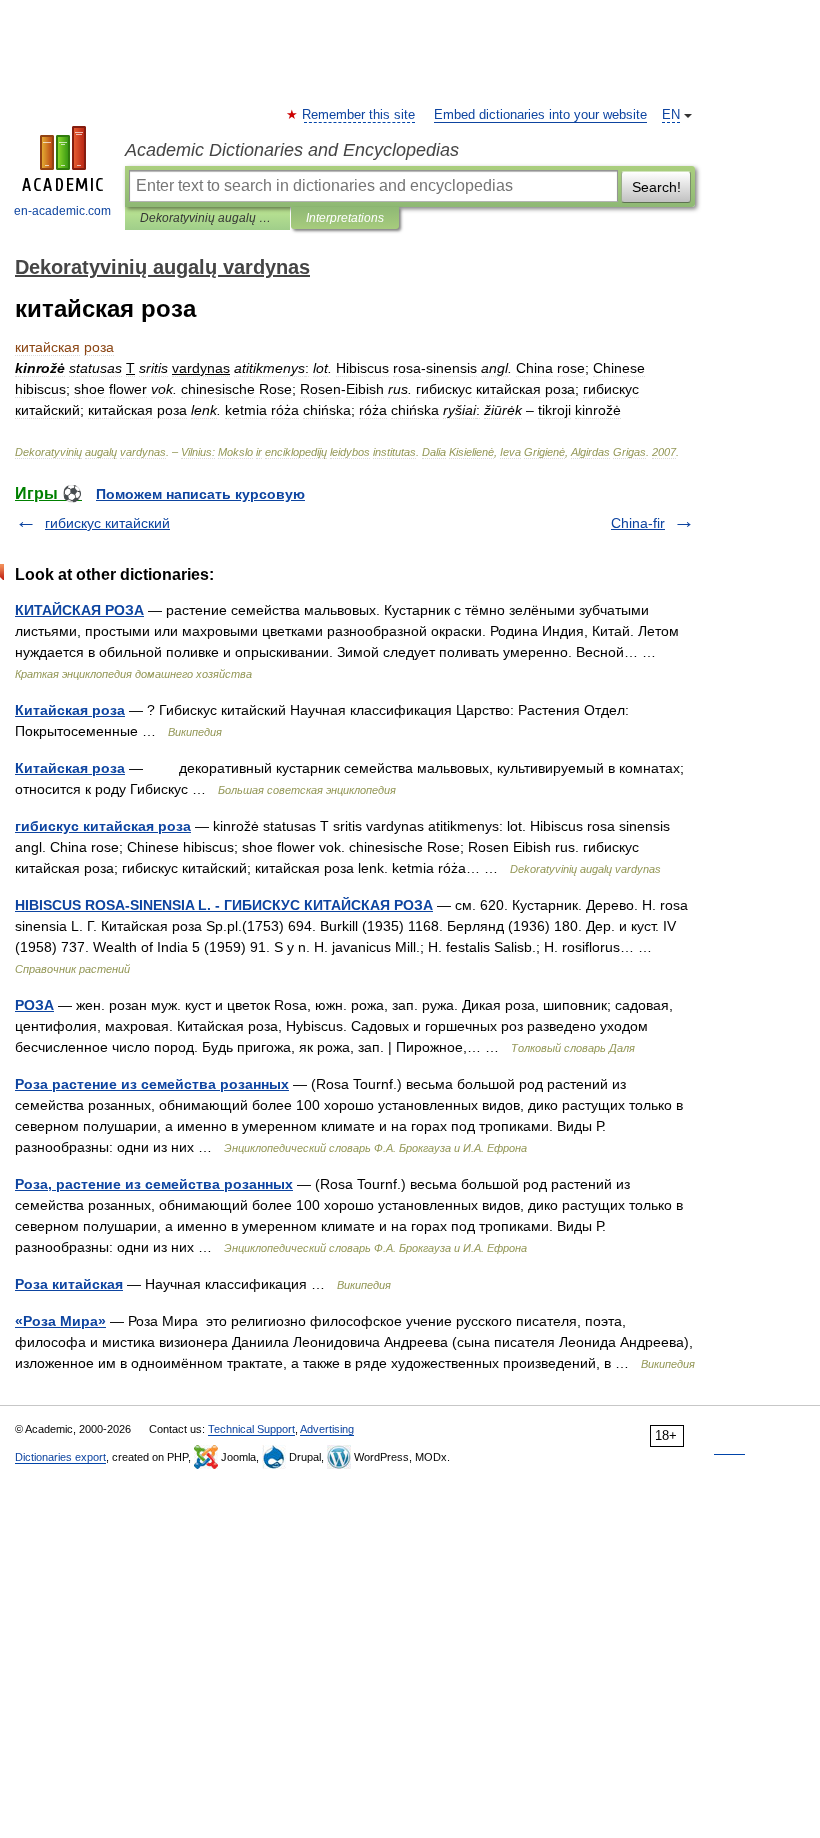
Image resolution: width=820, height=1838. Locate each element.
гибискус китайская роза (103, 826)
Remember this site (359, 115)
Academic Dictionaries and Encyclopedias (292, 150)
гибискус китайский (107, 523)
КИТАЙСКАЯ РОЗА (79, 610)
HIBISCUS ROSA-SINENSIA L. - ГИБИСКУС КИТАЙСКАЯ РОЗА (224, 905)
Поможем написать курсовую (200, 494)
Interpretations (345, 218)
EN (671, 115)
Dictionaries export (60, 1457)
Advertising (327, 1429)
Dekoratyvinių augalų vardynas (207, 218)
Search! (656, 187)
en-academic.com (62, 211)
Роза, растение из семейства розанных (154, 1184)
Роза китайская (69, 1284)
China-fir (638, 523)
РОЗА (34, 1005)
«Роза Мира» (60, 1321)
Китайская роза (70, 710)
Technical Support (251, 1429)
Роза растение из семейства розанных (152, 1084)
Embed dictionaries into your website (540, 115)
